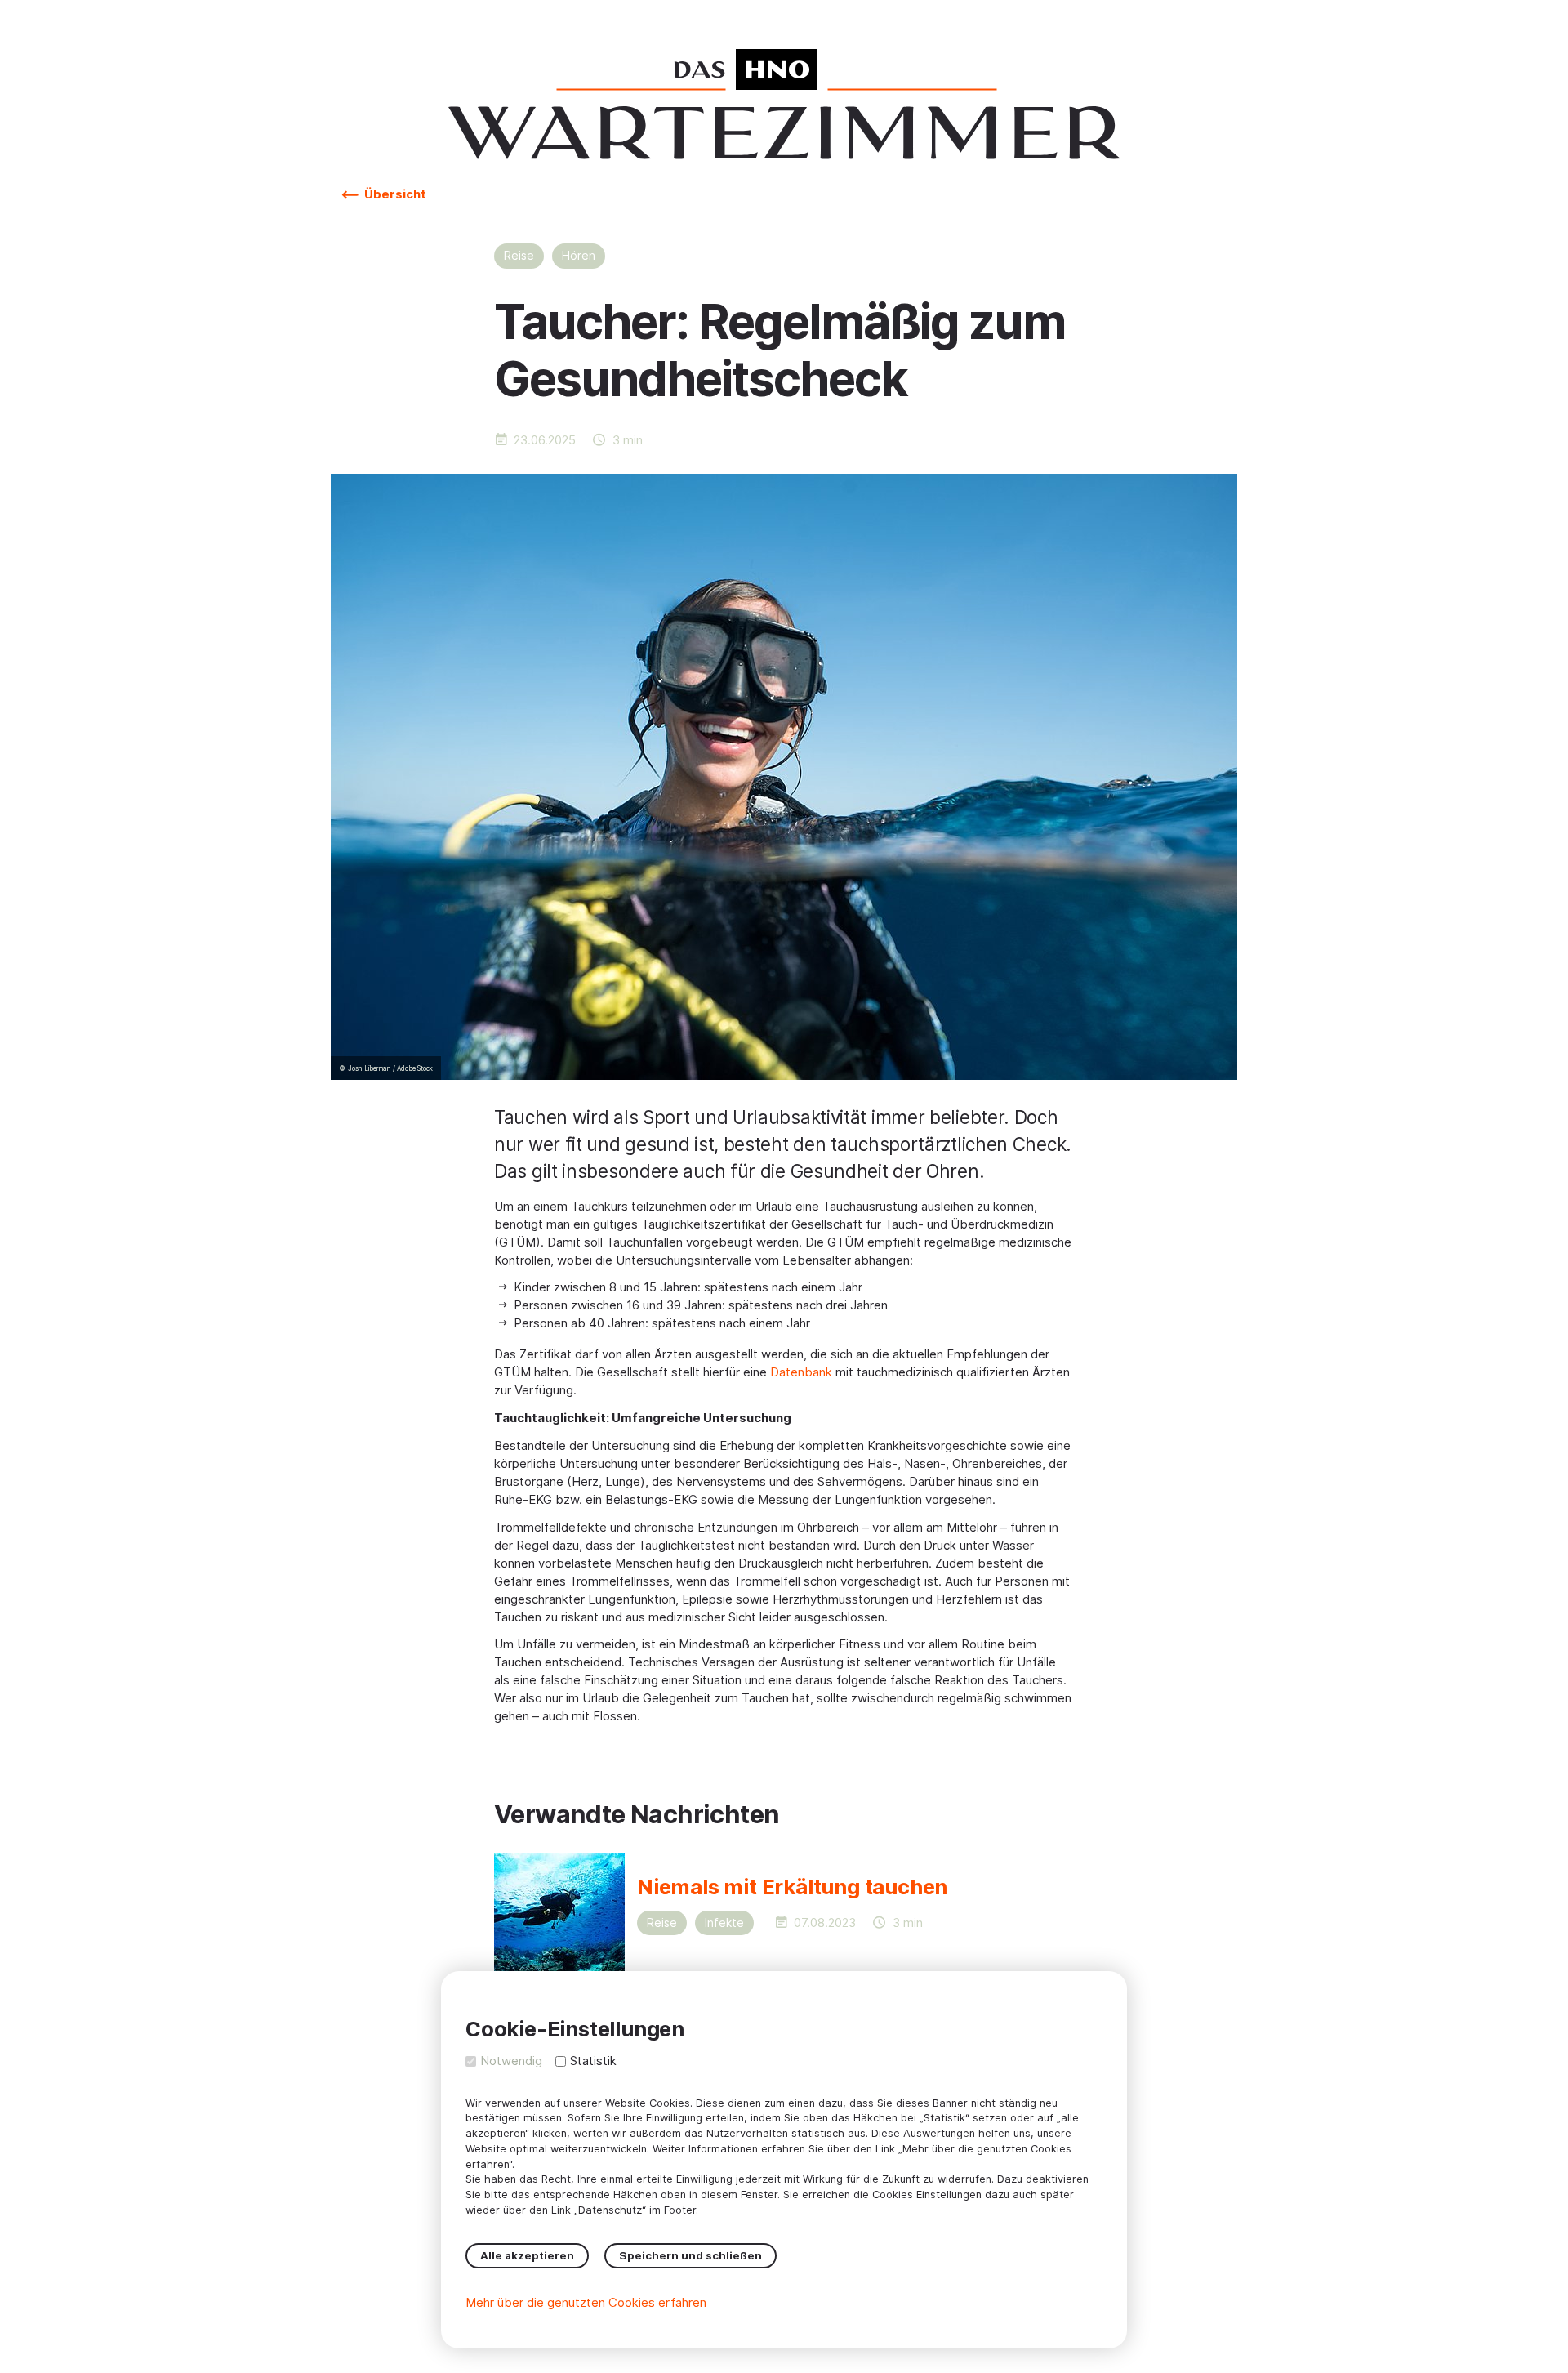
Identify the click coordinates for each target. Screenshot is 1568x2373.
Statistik (593, 2061)
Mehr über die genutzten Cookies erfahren (586, 2302)
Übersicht (394, 194)
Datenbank (801, 1372)
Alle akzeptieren (527, 2255)
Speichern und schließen (690, 2255)
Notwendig (511, 2061)
